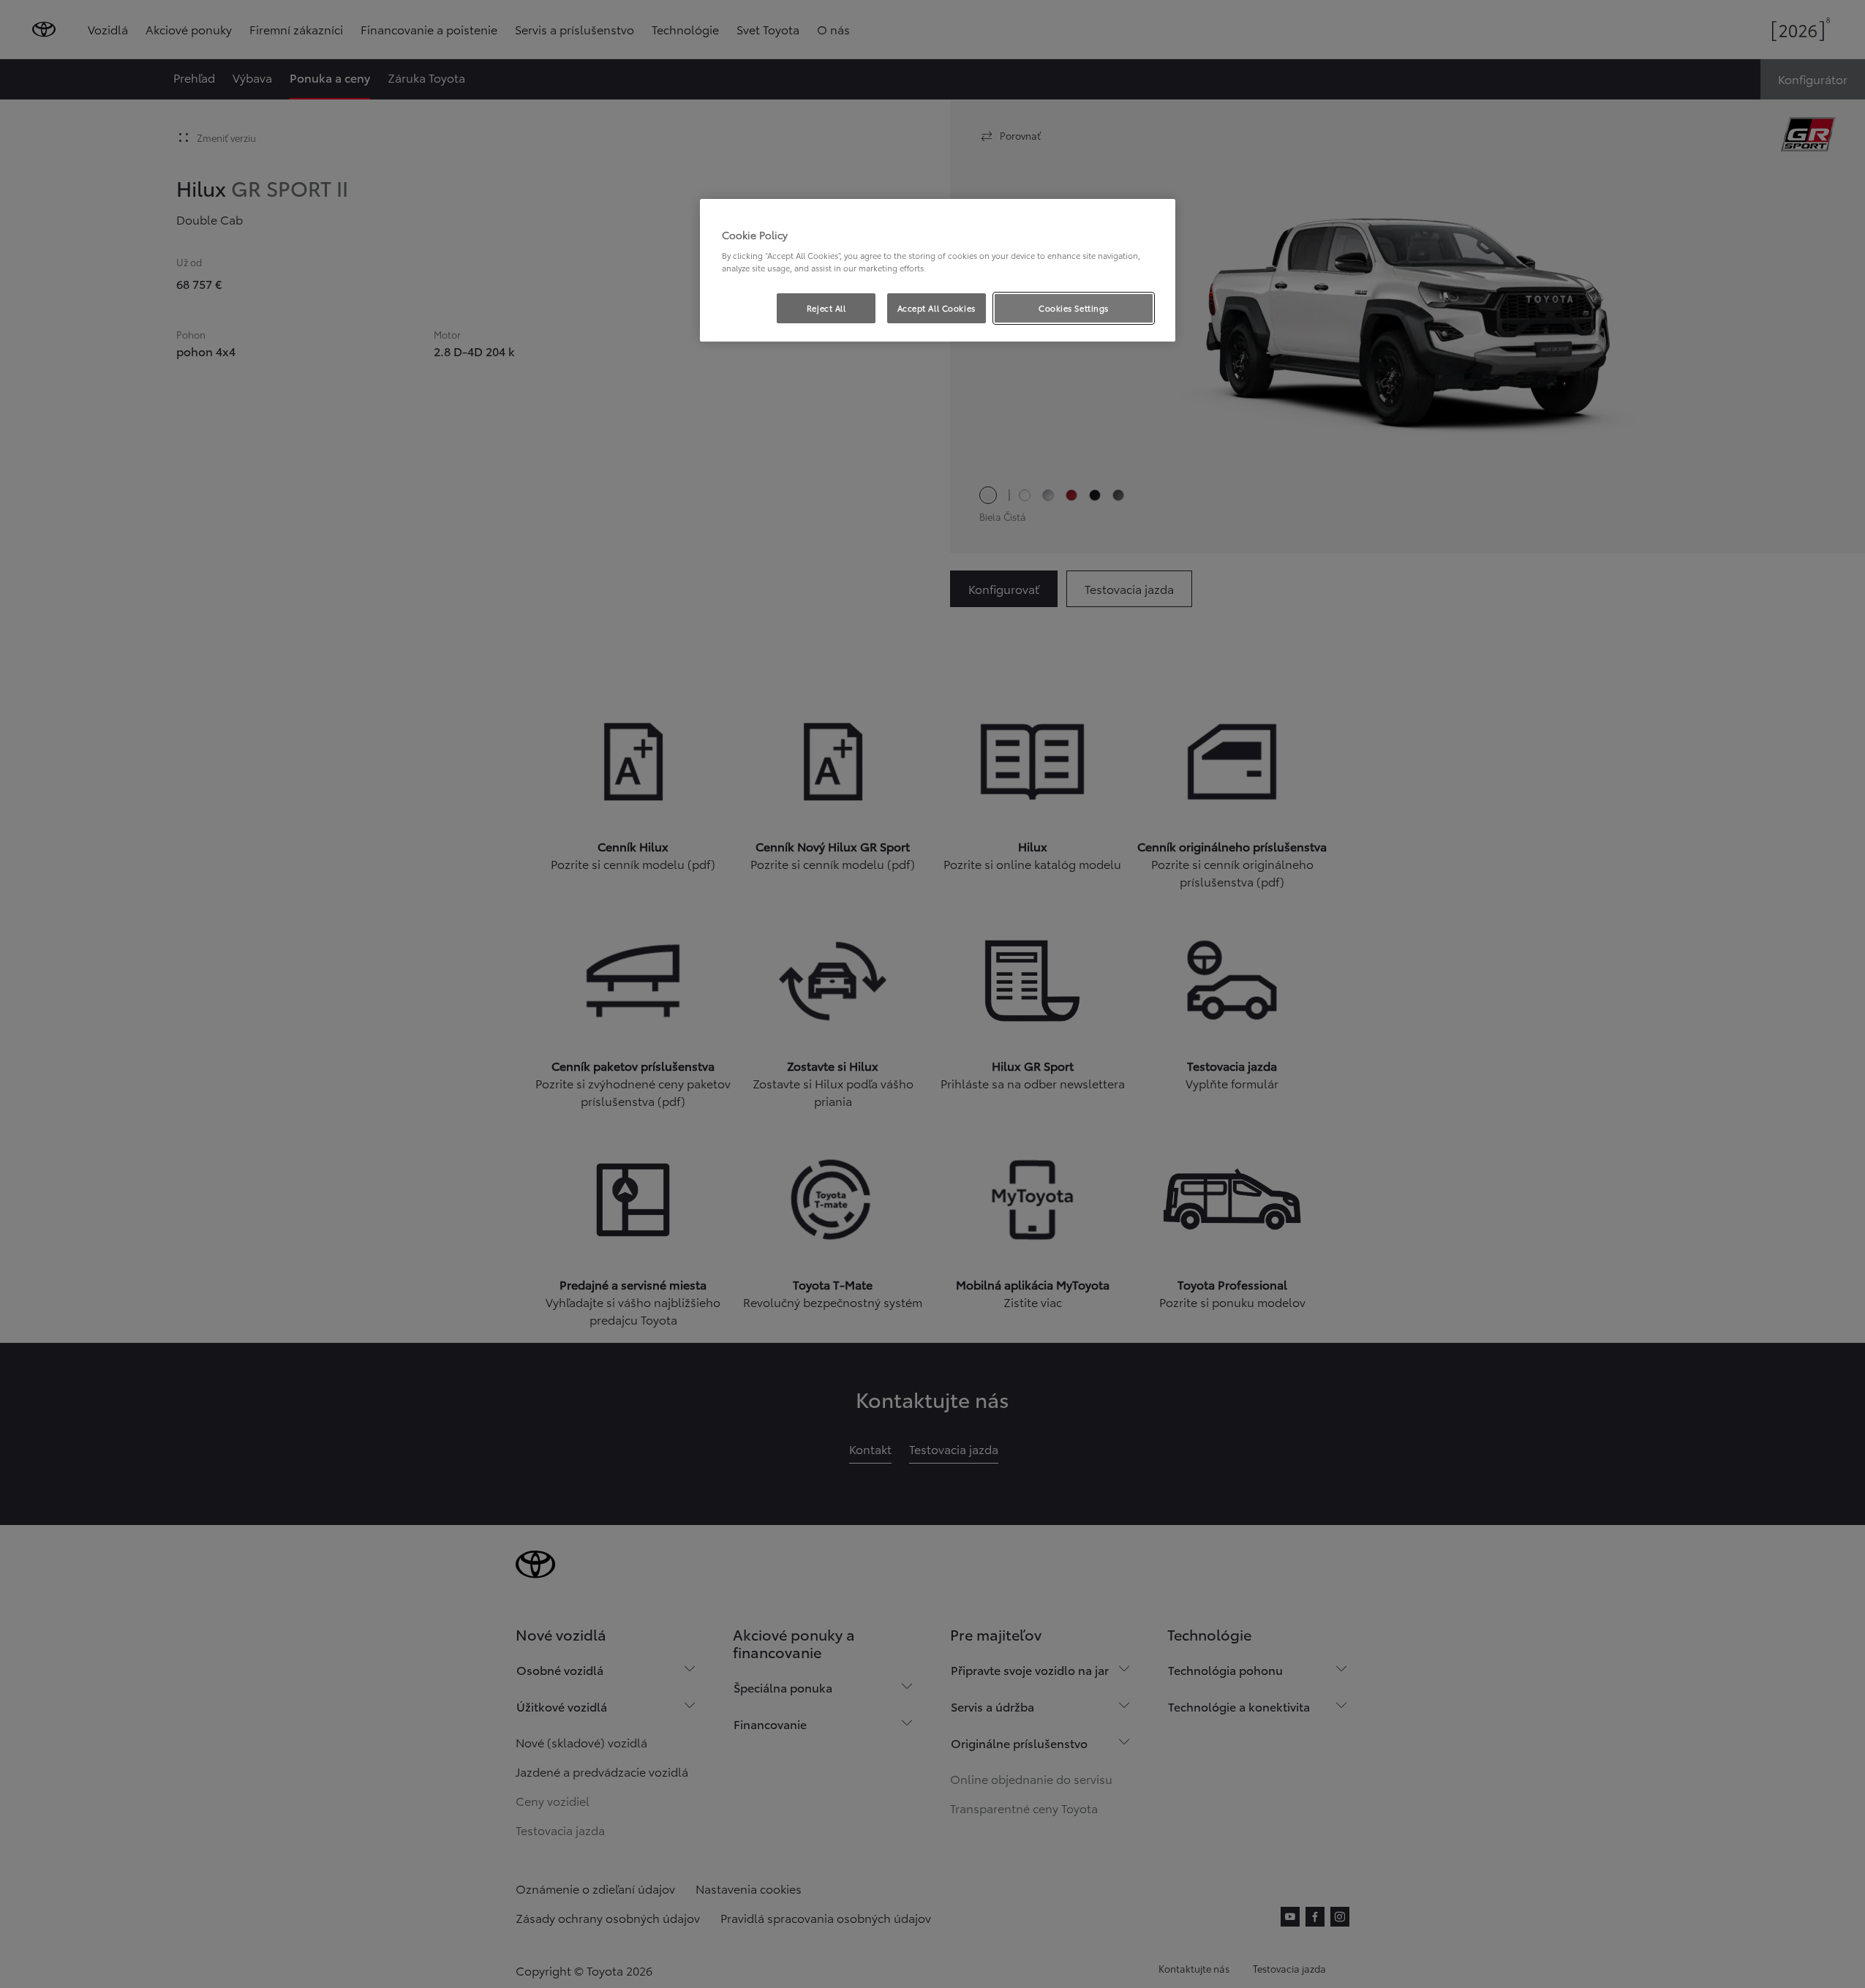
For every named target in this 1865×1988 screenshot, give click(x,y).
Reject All (826, 308)
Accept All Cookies (937, 308)
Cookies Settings (1074, 308)
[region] (938, 271)
